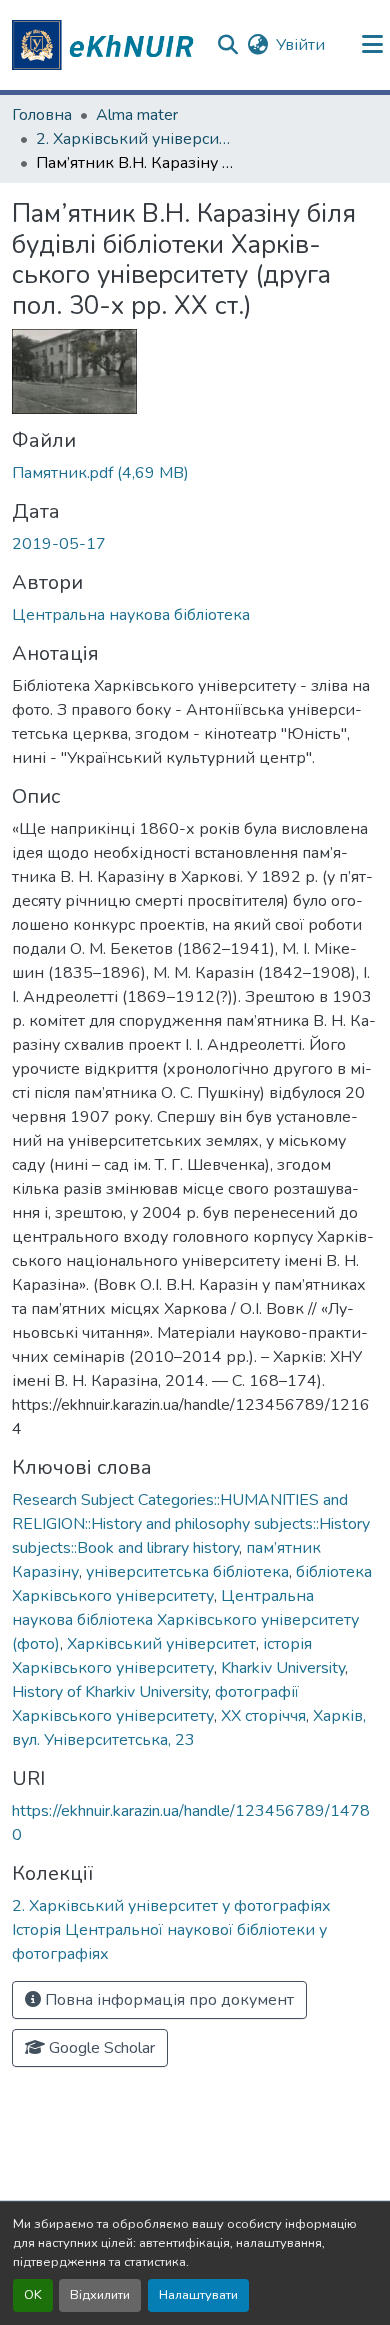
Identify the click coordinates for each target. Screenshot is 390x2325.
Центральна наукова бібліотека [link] (131, 615)
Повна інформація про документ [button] (167, 2000)
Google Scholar (100, 2048)
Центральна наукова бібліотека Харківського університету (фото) (185, 1620)
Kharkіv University (283, 1668)
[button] (106, 45)
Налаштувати (198, 2295)
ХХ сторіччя (263, 1716)
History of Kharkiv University (110, 1692)
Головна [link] (42, 115)
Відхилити (100, 2295)
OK (33, 2295)
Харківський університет (161, 1644)
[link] (195, 473)
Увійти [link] (300, 45)
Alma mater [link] (137, 115)
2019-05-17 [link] (59, 544)
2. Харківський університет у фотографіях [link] (136, 139)
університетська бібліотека (187, 1572)
